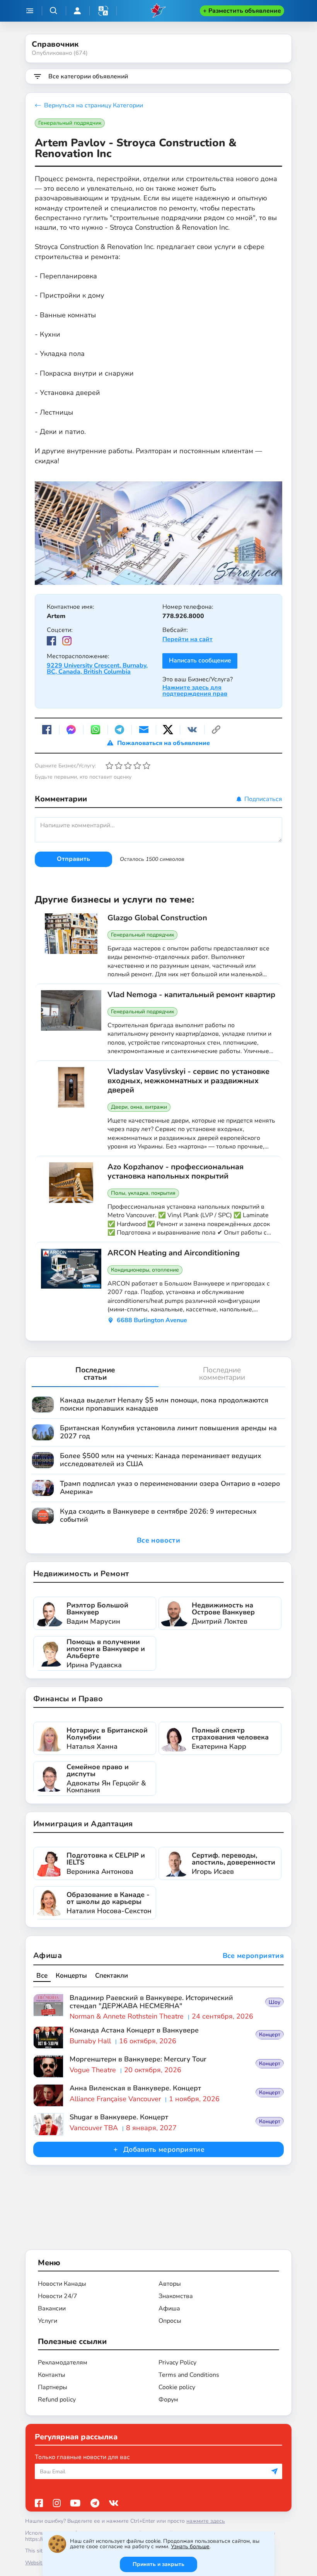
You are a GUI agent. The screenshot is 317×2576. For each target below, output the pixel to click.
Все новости (158, 1540)
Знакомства (176, 2296)
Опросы (170, 2321)
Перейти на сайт (187, 639)
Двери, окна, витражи (139, 1107)
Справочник (55, 44)
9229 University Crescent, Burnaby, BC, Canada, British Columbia (97, 669)
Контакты (52, 2375)
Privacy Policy (177, 2363)
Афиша (48, 1955)
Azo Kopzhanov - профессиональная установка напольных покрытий (176, 1172)
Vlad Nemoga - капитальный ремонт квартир (191, 995)
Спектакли (112, 1976)
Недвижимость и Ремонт (81, 1574)
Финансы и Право (68, 1699)
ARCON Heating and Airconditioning (174, 1253)
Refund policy (57, 2400)
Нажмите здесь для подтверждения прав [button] (195, 691)
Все (42, 1976)
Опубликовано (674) (60, 53)
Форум (168, 2400)
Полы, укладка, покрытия (143, 1193)
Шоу (274, 2002)
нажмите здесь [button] (206, 2521)
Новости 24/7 (58, 2296)
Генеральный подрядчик (70, 123)
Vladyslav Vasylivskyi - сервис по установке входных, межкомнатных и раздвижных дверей (188, 1081)
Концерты (71, 1976)
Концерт (270, 2035)
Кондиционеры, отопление (145, 1270)
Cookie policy (177, 2387)
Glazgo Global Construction (157, 918)
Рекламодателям (63, 2363)
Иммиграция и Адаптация (83, 1824)
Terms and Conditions (189, 2375)
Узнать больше (190, 2546)
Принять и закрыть (158, 2564)
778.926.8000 (183, 616)
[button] (103, 11)
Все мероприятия (253, 1956)
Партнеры (53, 2387)
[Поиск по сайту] (54, 11)
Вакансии (52, 2308)
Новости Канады (62, 2284)
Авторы (170, 2284)
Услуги (48, 2321)
